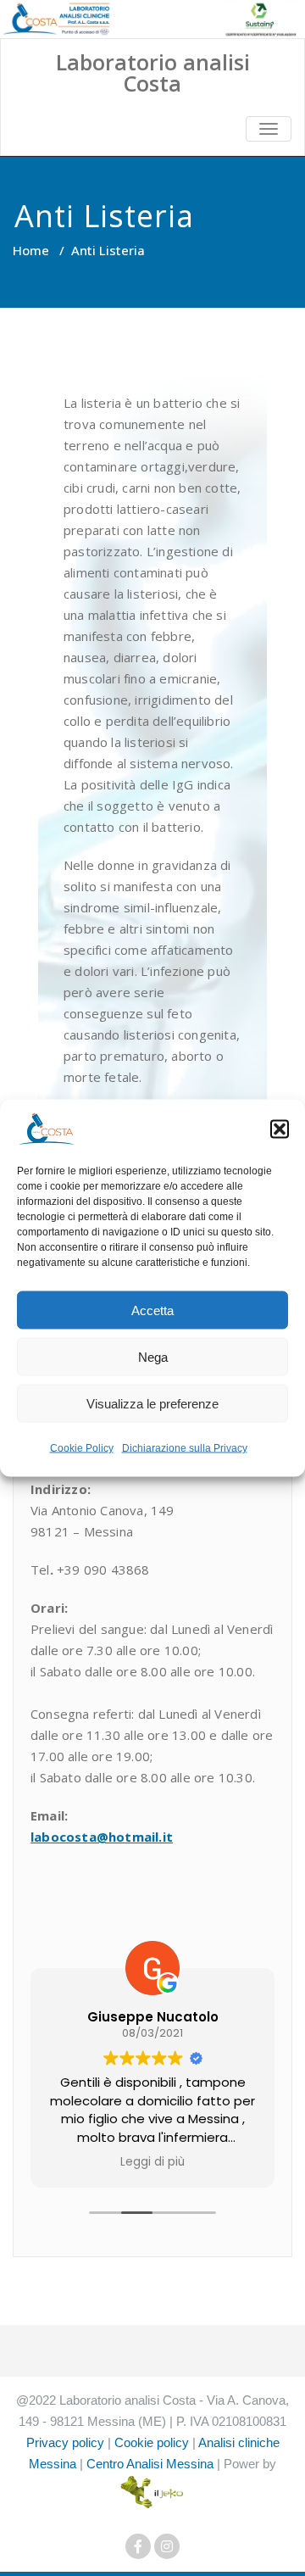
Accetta (152, 1310)
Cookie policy (152, 2442)
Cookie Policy (82, 1448)
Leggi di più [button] (152, 2162)
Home (31, 250)
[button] (280, 1129)
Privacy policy (65, 2442)
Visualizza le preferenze (152, 1403)
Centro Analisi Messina (150, 2464)
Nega (153, 1356)
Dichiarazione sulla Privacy (185, 1448)
